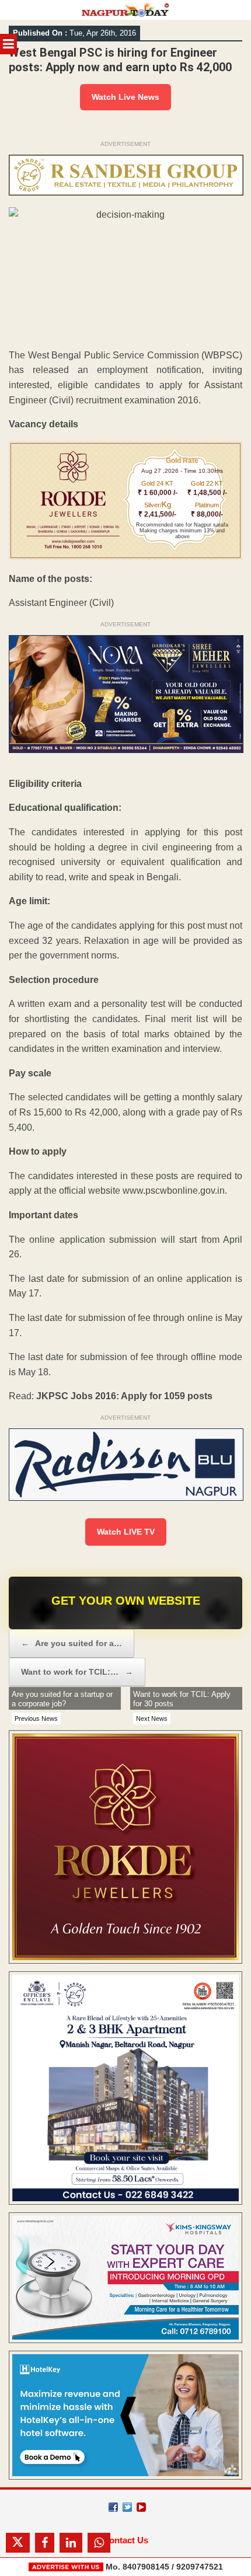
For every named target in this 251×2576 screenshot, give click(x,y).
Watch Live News (125, 97)
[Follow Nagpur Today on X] (127, 2507)
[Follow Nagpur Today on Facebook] (113, 2507)
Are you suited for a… (72, 1643)
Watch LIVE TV (126, 1532)
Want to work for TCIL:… (77, 1672)
